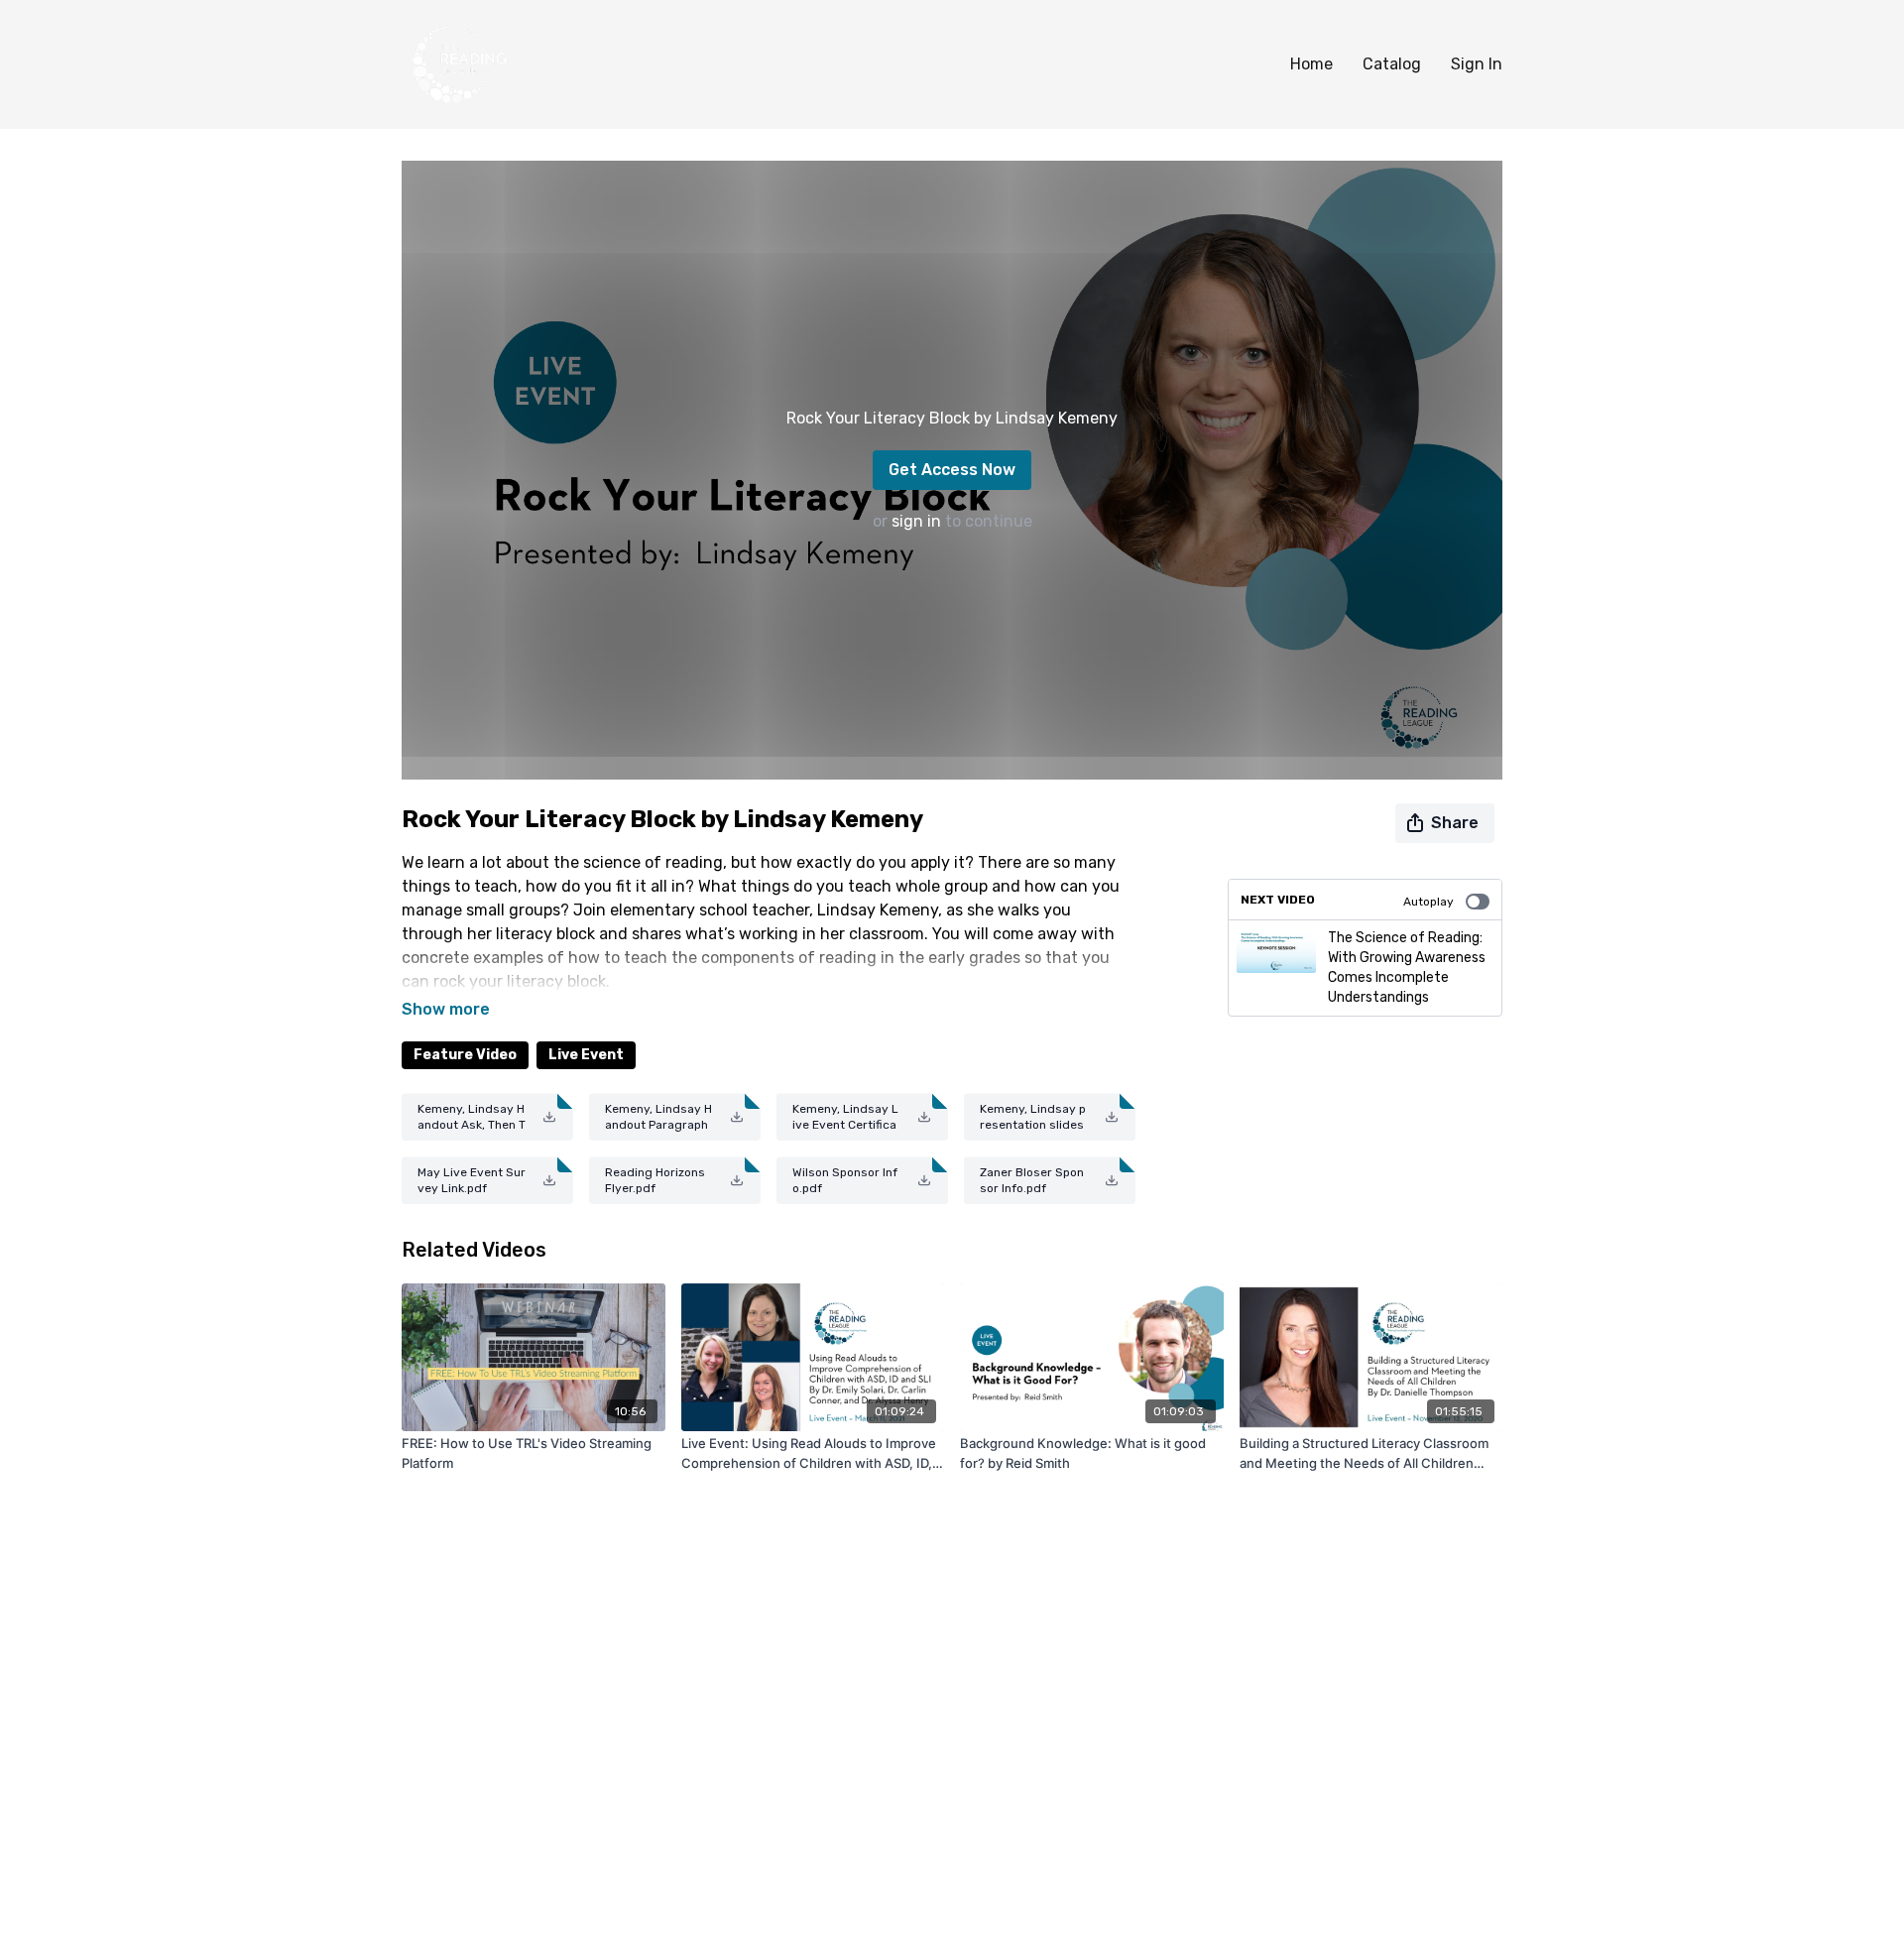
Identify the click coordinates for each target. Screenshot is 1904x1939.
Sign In (1477, 64)
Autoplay (1428, 902)
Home (1311, 64)
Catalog (1392, 64)
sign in (916, 521)
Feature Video (465, 1055)
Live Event (586, 1055)
